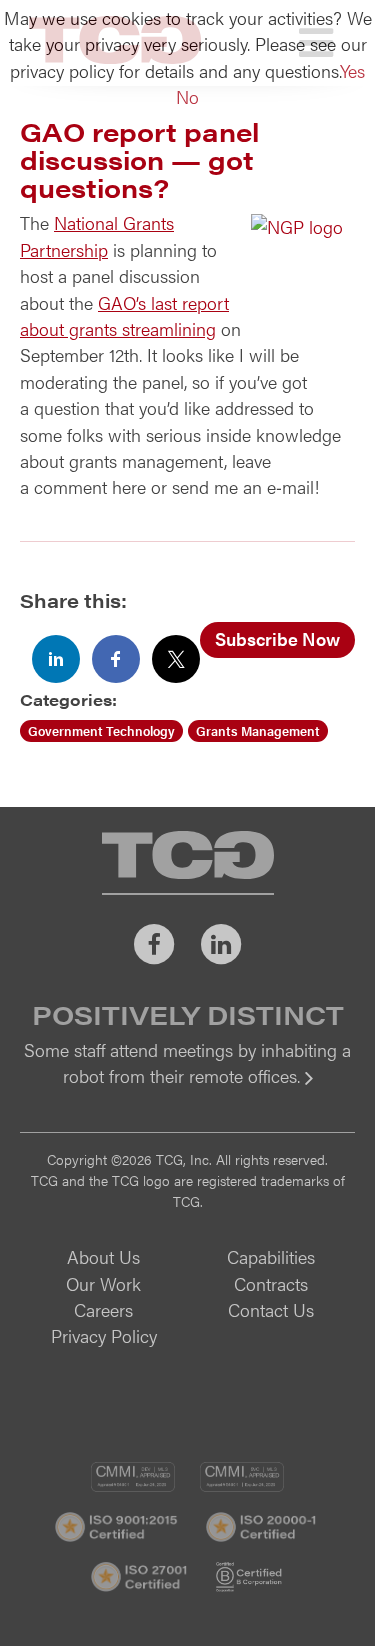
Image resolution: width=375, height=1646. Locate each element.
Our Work (103, 1283)
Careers (103, 1309)
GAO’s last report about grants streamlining (124, 315)
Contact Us (271, 1309)
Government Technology (101, 730)
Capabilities (271, 1256)
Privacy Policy (104, 1335)
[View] (187, 1089)
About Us (103, 1256)
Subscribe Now (277, 638)
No (187, 96)
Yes (352, 70)
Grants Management (258, 730)
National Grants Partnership (97, 235)
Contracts (271, 1283)
